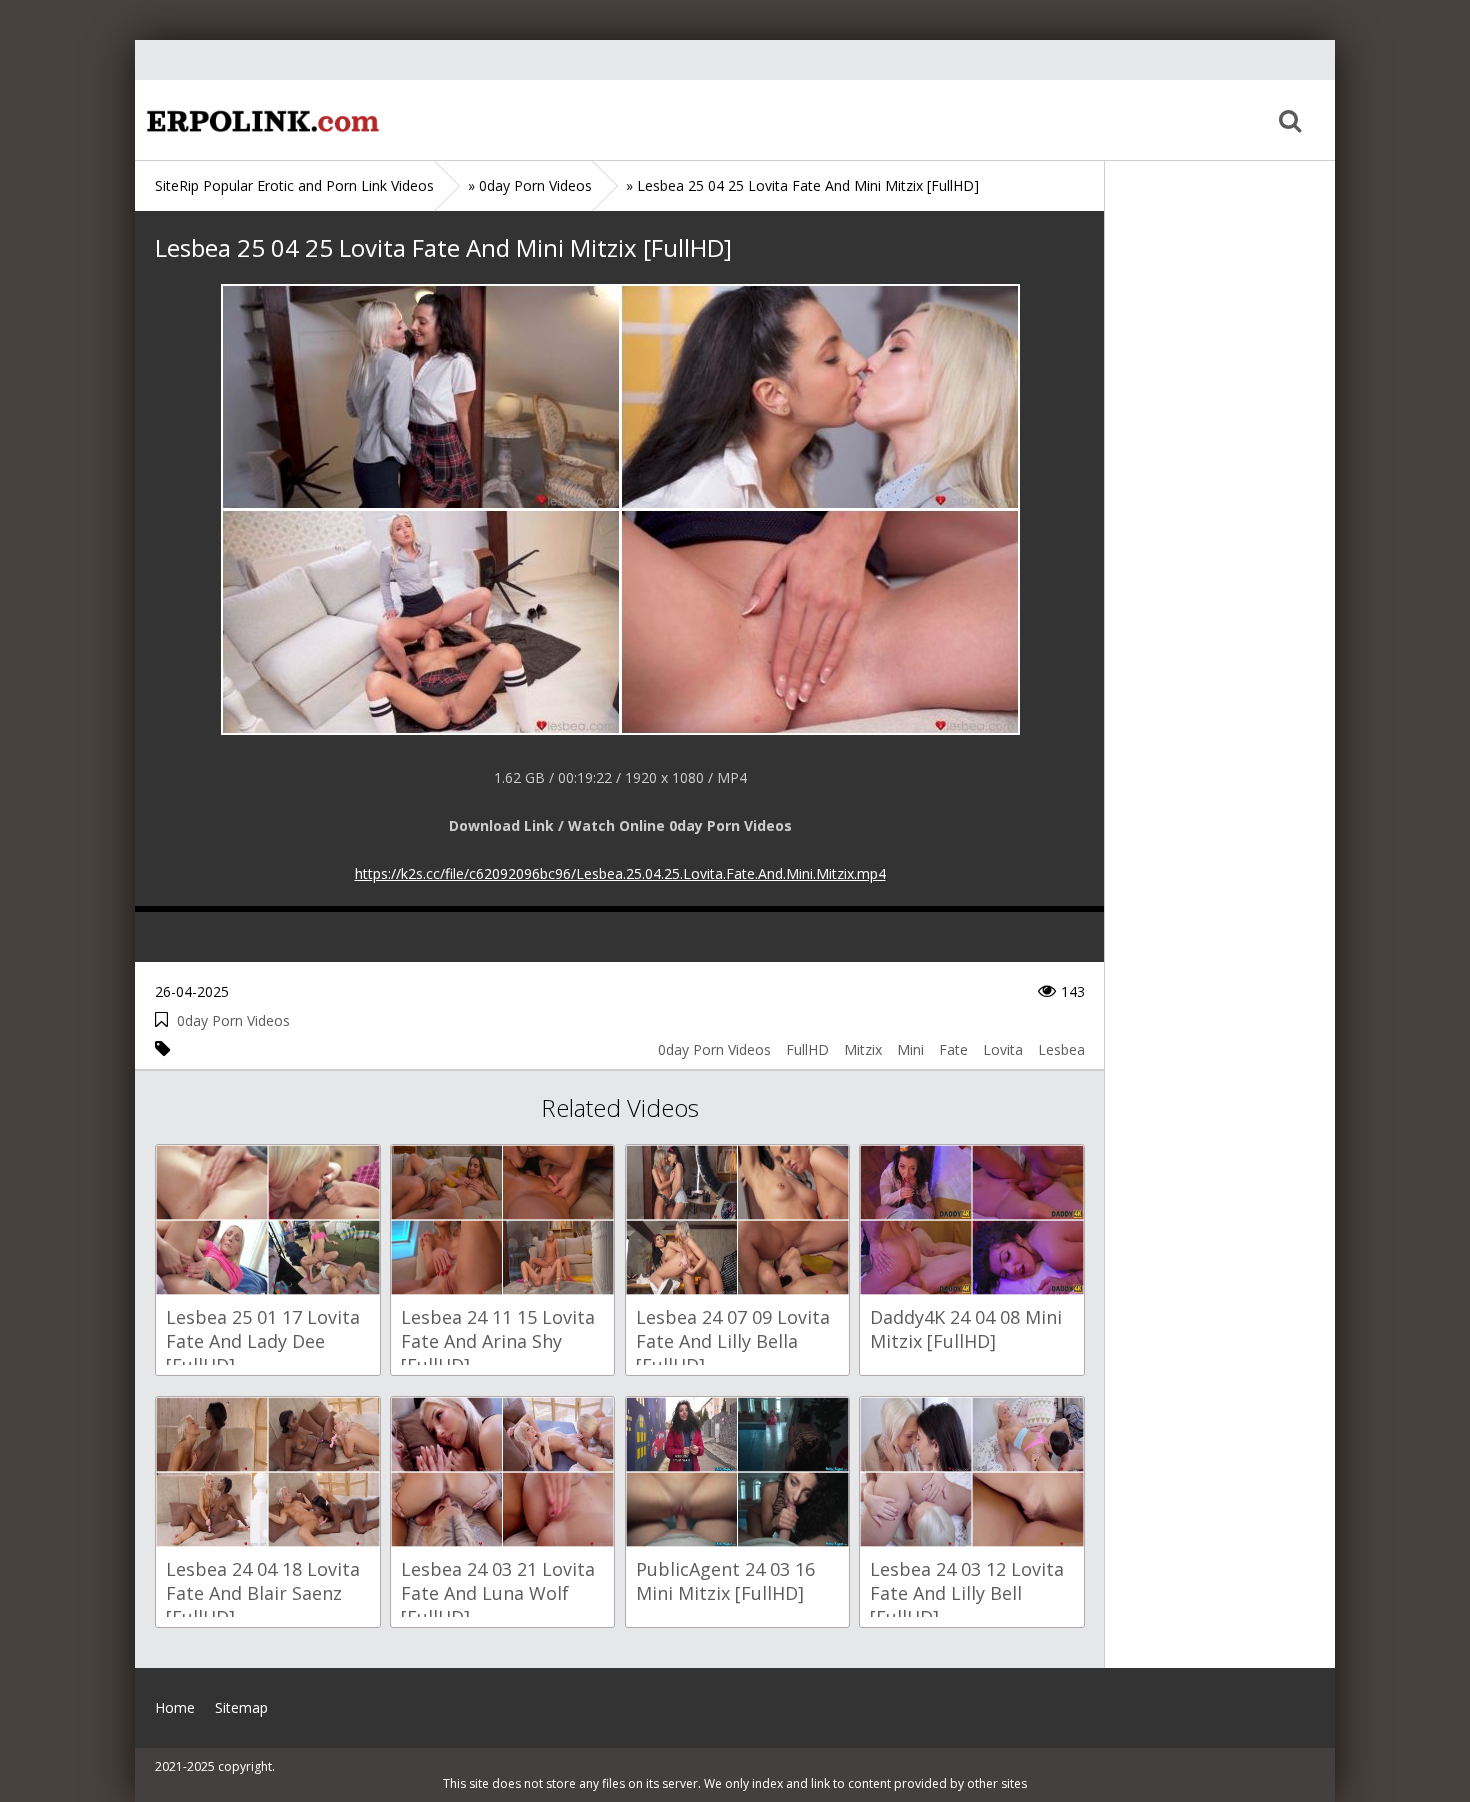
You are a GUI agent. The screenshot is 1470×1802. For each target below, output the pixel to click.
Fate (953, 1049)
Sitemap (241, 1707)
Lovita (1003, 1049)
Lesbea (1061, 1049)
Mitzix (863, 1049)
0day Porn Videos (233, 1020)
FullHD (807, 1049)
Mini (910, 1049)
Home (260, 120)
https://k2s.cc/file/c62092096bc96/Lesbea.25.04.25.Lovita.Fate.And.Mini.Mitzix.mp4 (620, 873)
